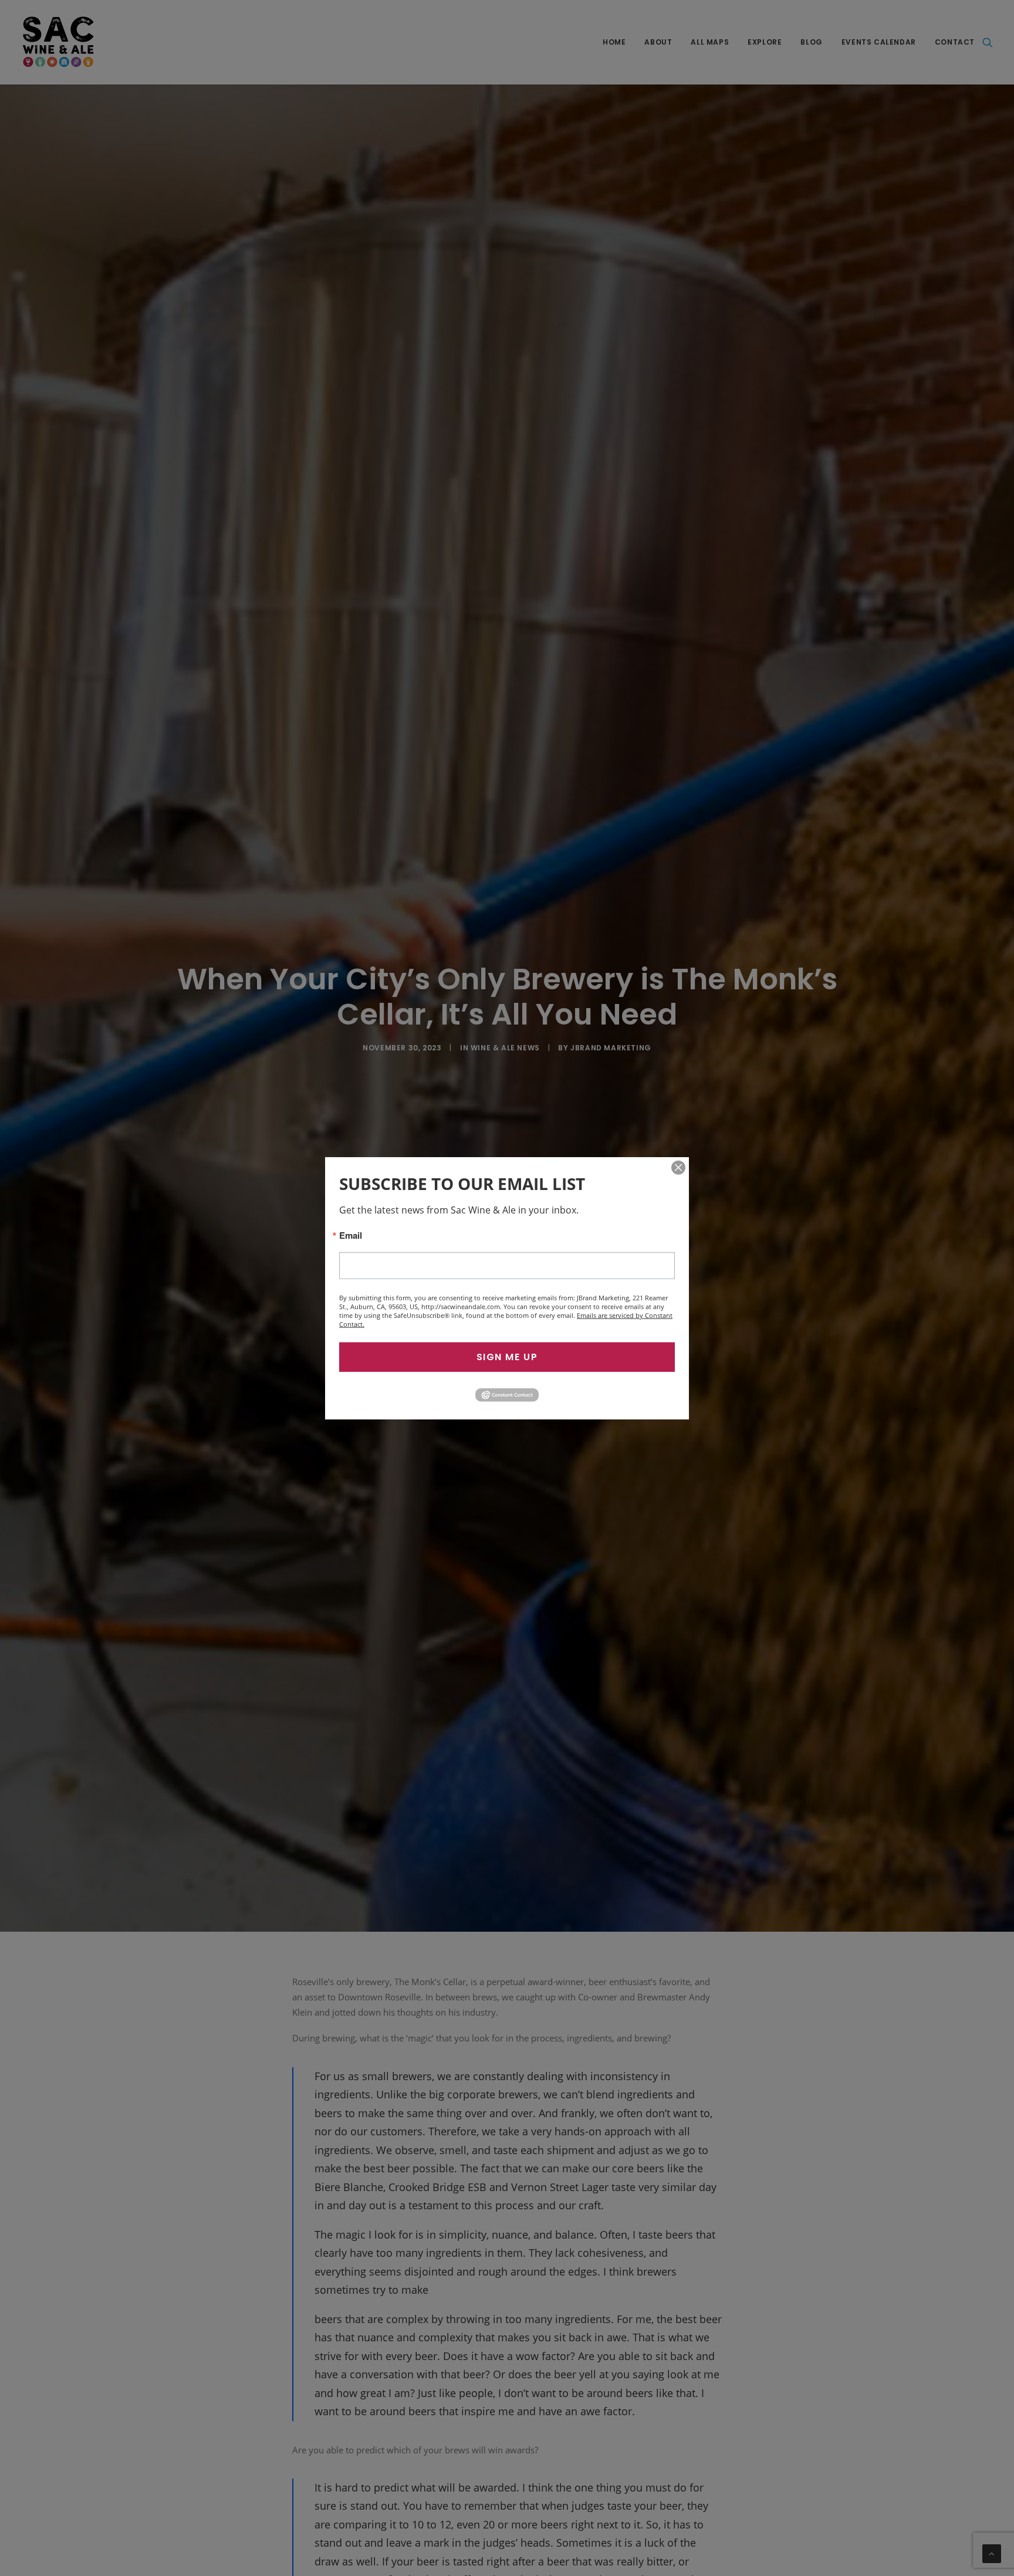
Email (351, 1235)
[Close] (678, 1168)
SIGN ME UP (507, 1357)
